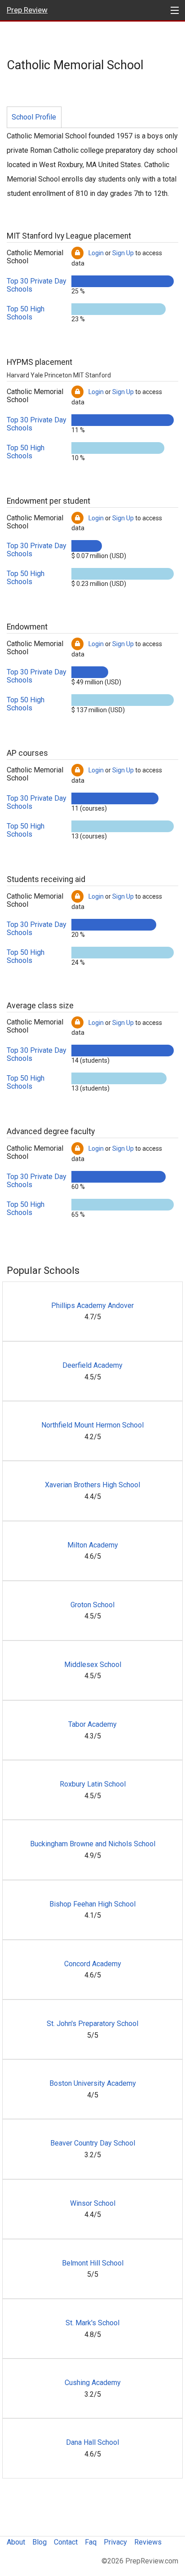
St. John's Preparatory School (92, 2024)
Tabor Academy (92, 1724)
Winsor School (93, 2203)
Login (96, 253)
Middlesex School (93, 1665)
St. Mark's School (92, 2323)
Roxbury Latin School (93, 1784)
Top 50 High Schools (26, 313)
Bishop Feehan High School (92, 1904)
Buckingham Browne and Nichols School (93, 1844)
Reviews (148, 2542)
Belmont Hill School (93, 2263)
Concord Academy (93, 1964)
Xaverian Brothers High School (92, 1485)
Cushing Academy (93, 2383)
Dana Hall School (92, 2442)
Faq (91, 2542)
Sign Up (123, 253)
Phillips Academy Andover (92, 1306)
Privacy (115, 2542)
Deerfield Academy (92, 1365)
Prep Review (27, 10)
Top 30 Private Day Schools (37, 285)
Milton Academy (93, 1545)
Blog (40, 2542)
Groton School (92, 1605)
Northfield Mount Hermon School (92, 1425)
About (16, 2542)
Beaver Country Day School (93, 2143)
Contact (66, 2542)
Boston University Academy (93, 2083)
